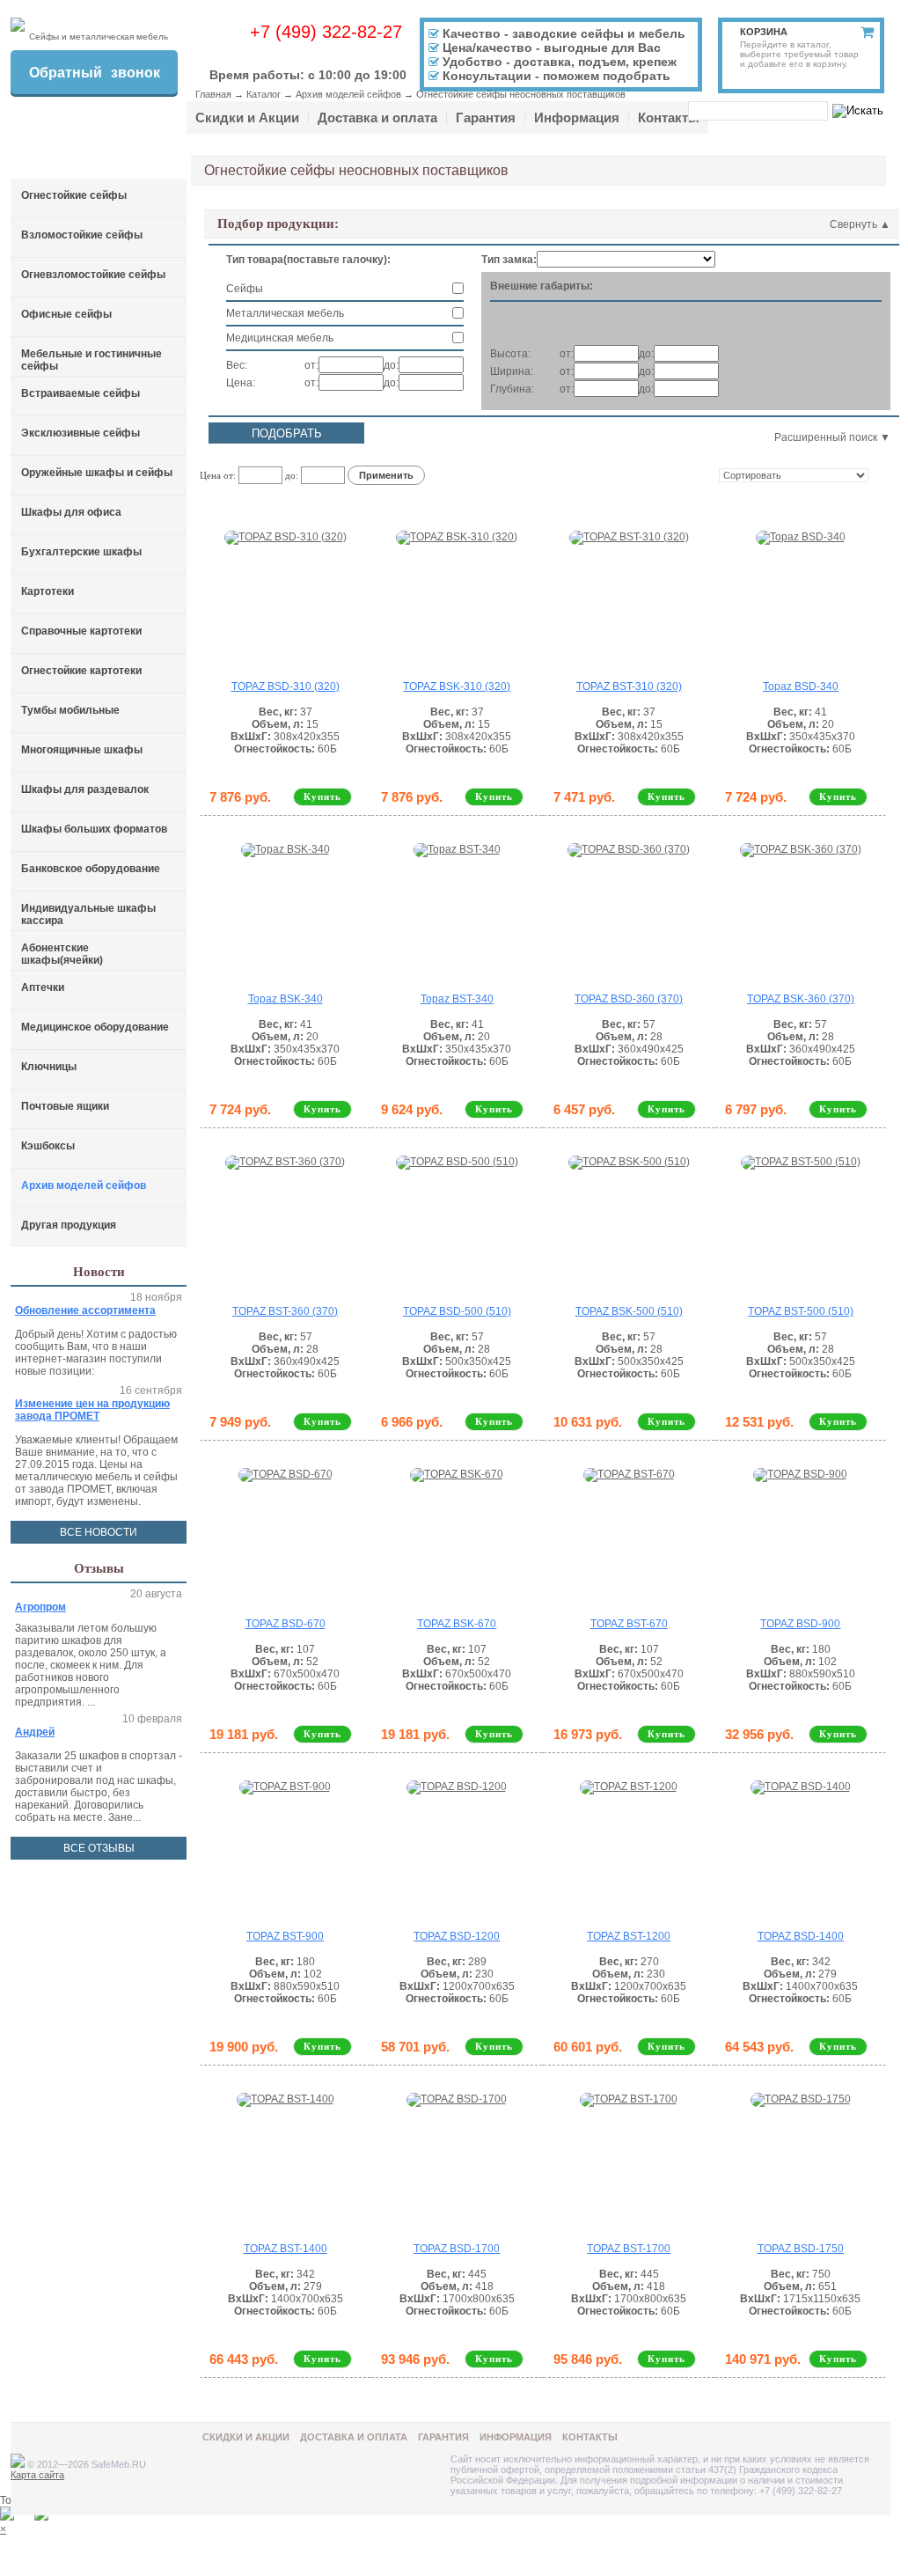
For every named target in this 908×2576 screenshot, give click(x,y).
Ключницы (49, 1067)
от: (311, 365)
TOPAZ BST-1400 (286, 2249)
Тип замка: (509, 260)
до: (391, 365)
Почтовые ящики (65, 1106)
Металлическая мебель (285, 313)
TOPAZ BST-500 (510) (801, 1311)
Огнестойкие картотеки (81, 671)
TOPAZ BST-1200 (629, 1936)
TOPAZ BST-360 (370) (285, 1311)
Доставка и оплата (377, 117)
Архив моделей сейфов (348, 94)
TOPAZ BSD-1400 (801, 1936)
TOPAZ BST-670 (629, 1624)
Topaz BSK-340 (286, 999)
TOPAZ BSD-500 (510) (457, 1311)
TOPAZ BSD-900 (800, 1624)
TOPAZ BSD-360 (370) (629, 999)
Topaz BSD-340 (801, 686)
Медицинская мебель (280, 338)
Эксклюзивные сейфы (81, 433)
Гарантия (486, 117)
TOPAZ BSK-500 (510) (629, 1311)
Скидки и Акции (247, 117)
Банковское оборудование (91, 869)
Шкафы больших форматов (94, 829)
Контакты (669, 117)
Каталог (264, 94)
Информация (577, 117)
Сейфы (245, 289)
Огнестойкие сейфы (74, 195)
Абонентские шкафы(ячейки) (62, 954)
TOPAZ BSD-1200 (457, 1936)
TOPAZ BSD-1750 (801, 2249)
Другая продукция (69, 1225)
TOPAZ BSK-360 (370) (801, 999)
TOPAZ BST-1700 (629, 2249)
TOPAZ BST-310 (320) (629, 686)
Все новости (99, 1532)
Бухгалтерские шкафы (81, 552)
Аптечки (43, 987)
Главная (213, 94)
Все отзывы (99, 1848)
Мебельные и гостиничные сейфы (92, 360)
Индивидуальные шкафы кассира (88, 914)
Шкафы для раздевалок (85, 789)
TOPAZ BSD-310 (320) (286, 686)
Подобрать (287, 433)
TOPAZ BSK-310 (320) (457, 686)
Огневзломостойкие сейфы (93, 275)
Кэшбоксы (48, 1146)
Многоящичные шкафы (82, 750)
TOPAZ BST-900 (285, 1936)
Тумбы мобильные (70, 710)
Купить (322, 796)
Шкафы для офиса (71, 512)
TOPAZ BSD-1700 (457, 2249)
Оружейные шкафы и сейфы (97, 473)
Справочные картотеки (81, 631)
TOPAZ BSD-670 (286, 1624)
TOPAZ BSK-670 (457, 1624)
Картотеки (48, 591)
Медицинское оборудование (95, 1027)
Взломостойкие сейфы (82, 235)
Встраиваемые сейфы (81, 393)
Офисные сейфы (66, 314)
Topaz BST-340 (457, 999)
